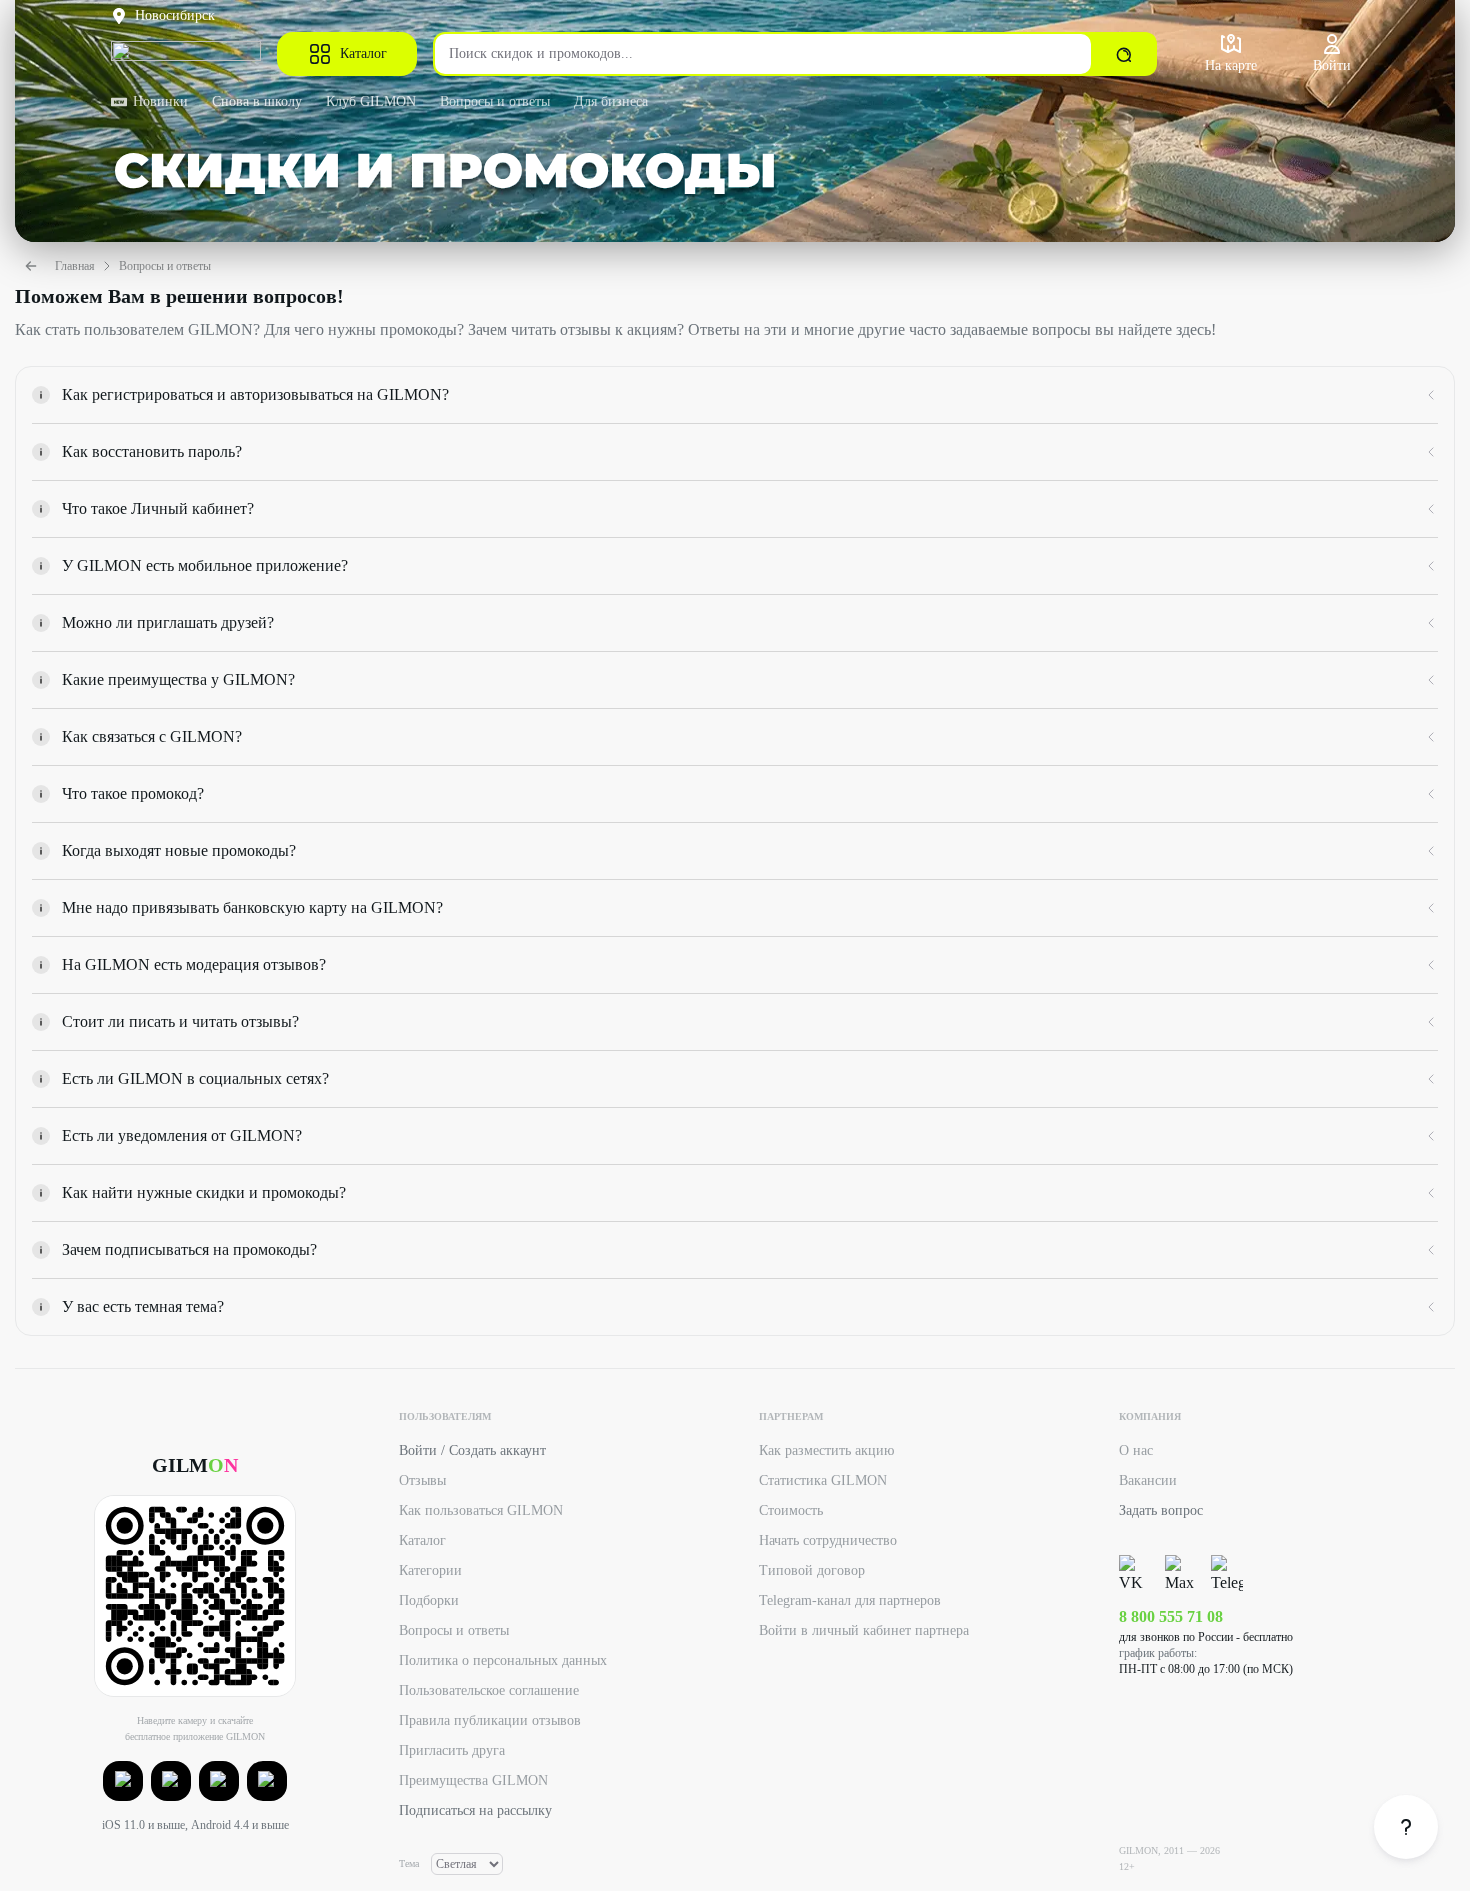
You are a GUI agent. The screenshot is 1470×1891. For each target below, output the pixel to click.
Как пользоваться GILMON (481, 1510)
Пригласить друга (452, 1750)
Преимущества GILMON (473, 1780)
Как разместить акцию (826, 1450)
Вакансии (1148, 1480)
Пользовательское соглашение (489, 1690)
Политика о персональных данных (503, 1660)
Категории (430, 1570)
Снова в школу (257, 101)
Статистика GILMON (823, 1480)
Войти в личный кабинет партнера (864, 1630)
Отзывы (422, 1480)
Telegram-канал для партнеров (850, 1600)
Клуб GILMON (371, 101)
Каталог (363, 53)
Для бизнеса (611, 101)
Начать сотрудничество (828, 1540)
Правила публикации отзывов (490, 1720)
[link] (1406, 1827)
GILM (195, 1465)
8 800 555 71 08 (1171, 1616)
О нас (1136, 1450)
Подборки (429, 1600)
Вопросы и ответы (495, 101)
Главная (75, 266)
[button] (123, 1781)
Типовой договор (812, 1570)
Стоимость (791, 1510)
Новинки (160, 101)
